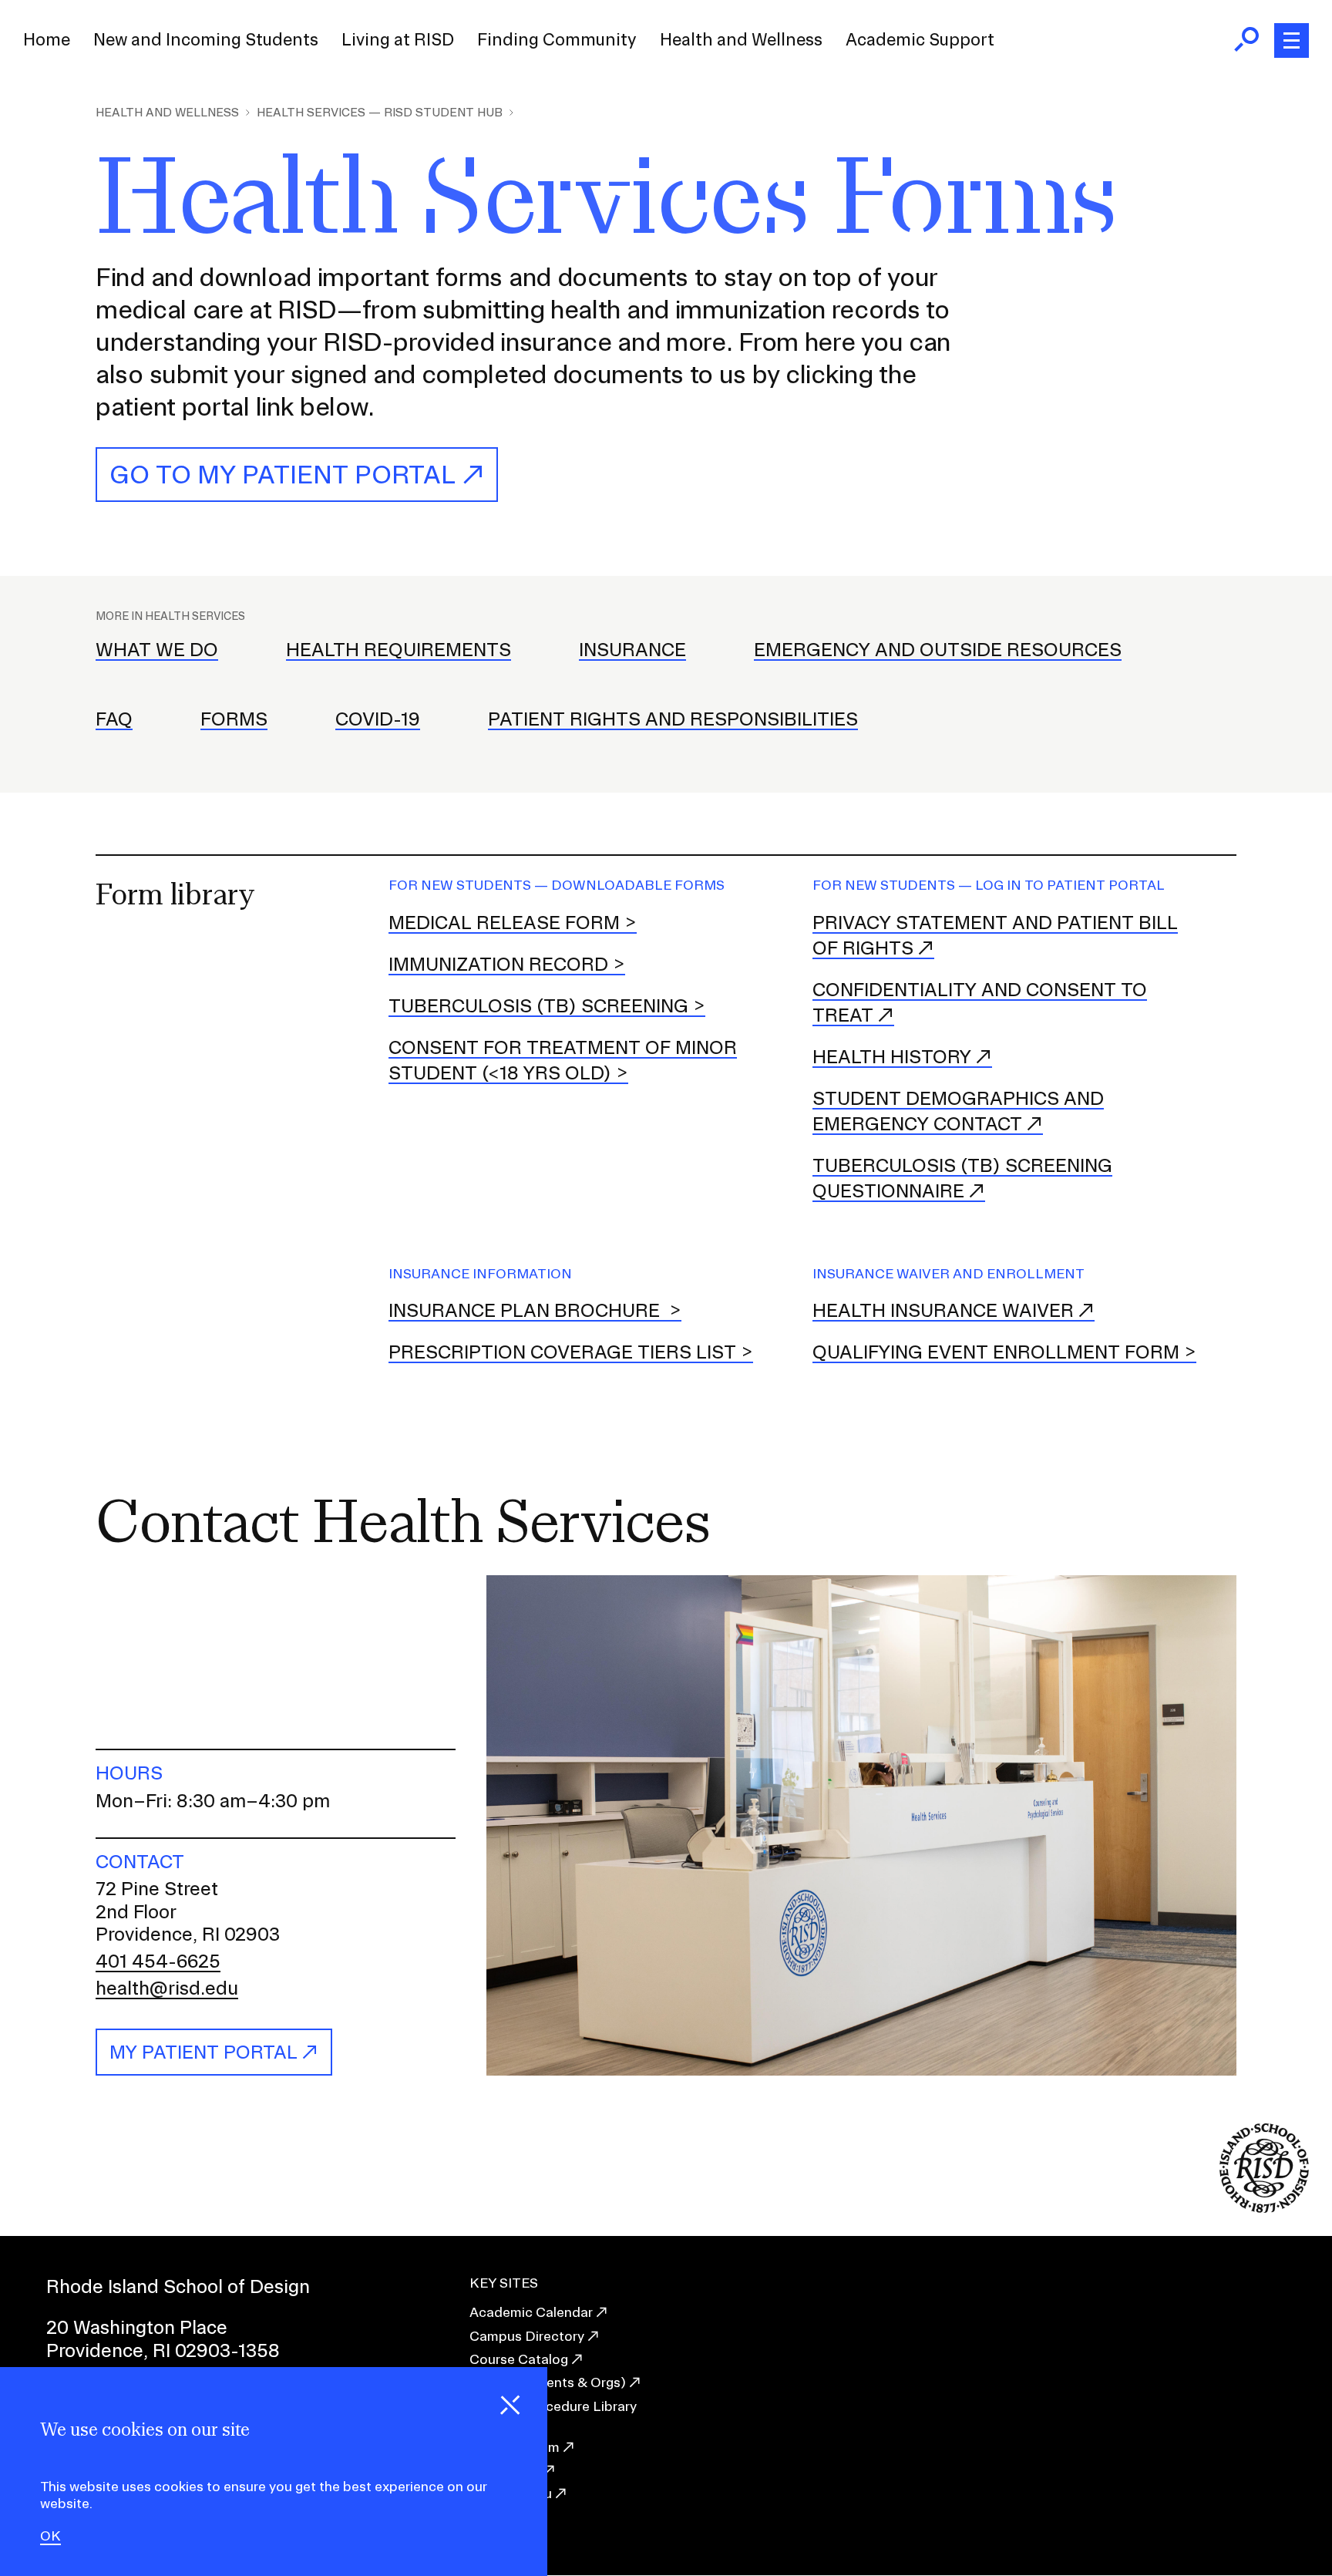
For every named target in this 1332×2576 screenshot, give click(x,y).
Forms (234, 719)
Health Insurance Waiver (943, 1310)
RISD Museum (515, 2447)
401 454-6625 (158, 1961)
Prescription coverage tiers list (562, 1352)
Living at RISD (398, 39)
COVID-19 (378, 719)
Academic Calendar (531, 2312)
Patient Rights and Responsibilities (673, 719)
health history (892, 1056)
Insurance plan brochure (526, 1310)
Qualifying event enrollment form (996, 1352)
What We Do (157, 649)
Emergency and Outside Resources (938, 649)
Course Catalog (519, 2359)
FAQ (114, 719)
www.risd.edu (511, 2493)
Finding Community (557, 39)
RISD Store (505, 2470)
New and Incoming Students (206, 39)
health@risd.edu (167, 1988)
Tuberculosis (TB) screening (538, 1005)
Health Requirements (399, 649)
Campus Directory (527, 2336)
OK (50, 2537)
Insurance (632, 649)
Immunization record (498, 964)
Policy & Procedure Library (553, 2406)
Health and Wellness (741, 39)
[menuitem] (47, 40)
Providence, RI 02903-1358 (163, 2350)
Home (47, 39)
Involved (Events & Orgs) (548, 2382)
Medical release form (504, 922)
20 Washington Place (137, 2327)
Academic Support (920, 39)
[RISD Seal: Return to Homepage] (1264, 2208)
